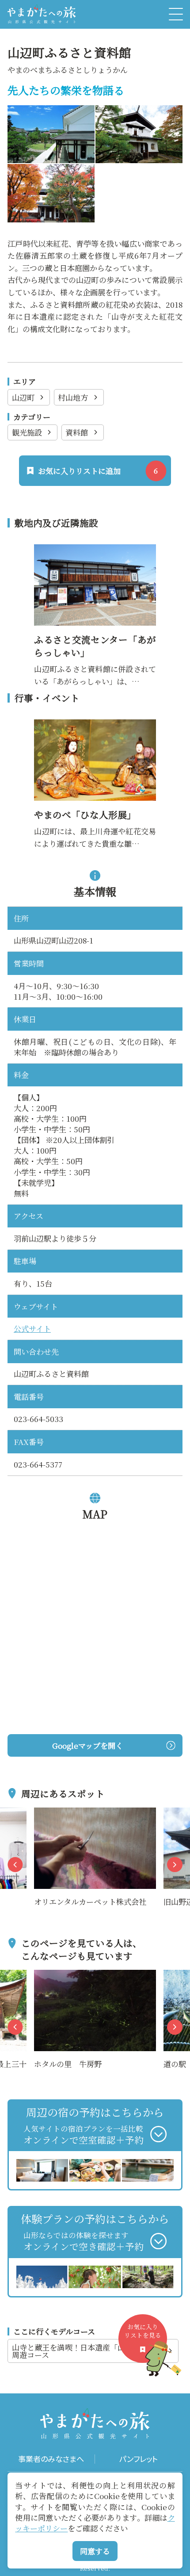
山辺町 (23, 397)
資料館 (77, 432)
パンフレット (139, 2459)
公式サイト (32, 1328)
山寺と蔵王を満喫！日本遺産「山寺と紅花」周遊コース (87, 2351)
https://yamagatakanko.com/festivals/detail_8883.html (94, 732)
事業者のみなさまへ (51, 2459)
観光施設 (27, 432)
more (44, 1814)
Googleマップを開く (87, 1745)
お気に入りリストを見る (143, 2331)
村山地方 (73, 397)
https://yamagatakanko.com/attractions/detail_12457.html (94, 556)
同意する (95, 2551)
